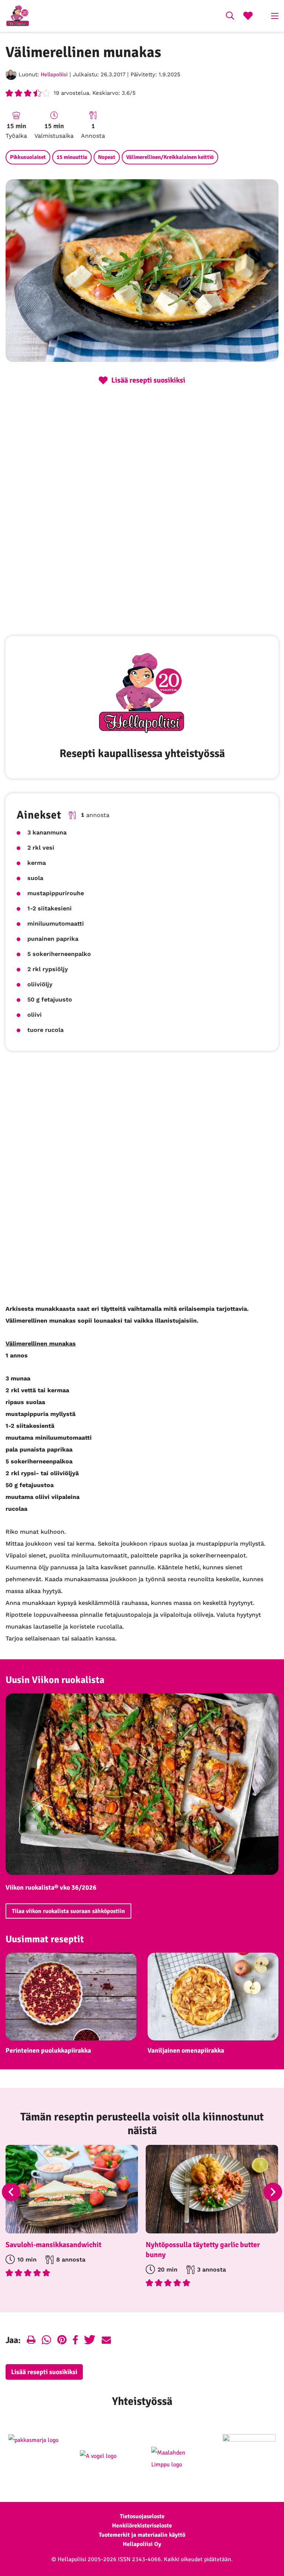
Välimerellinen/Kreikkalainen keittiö (170, 157)
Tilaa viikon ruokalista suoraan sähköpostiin (68, 1911)
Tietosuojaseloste (142, 2516)
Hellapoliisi (54, 74)
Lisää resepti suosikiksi (44, 2372)
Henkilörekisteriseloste (142, 2526)
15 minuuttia (72, 157)
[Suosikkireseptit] (248, 17)
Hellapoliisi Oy (142, 2544)
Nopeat (107, 157)
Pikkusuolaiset (28, 157)
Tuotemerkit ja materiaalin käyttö (142, 2535)
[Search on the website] (230, 17)
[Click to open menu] (275, 16)
